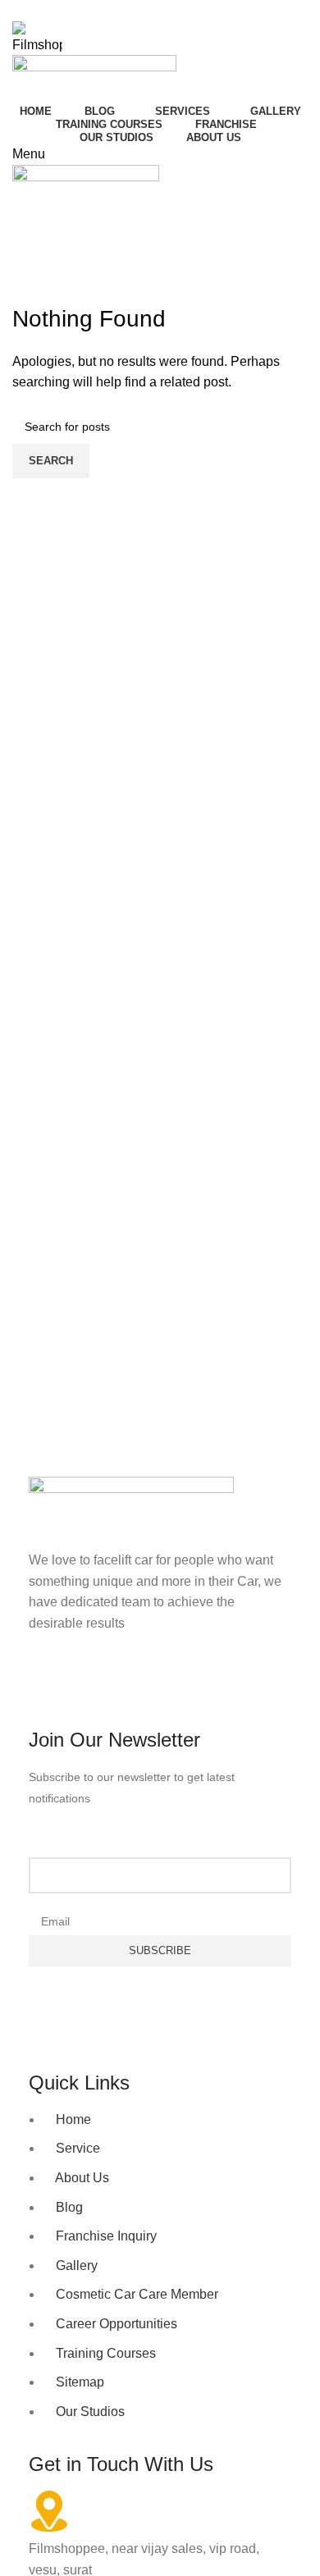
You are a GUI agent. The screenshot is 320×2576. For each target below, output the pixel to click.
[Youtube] (138, 1688)
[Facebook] (49, 1688)
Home (26, 293)
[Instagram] (94, 1688)
